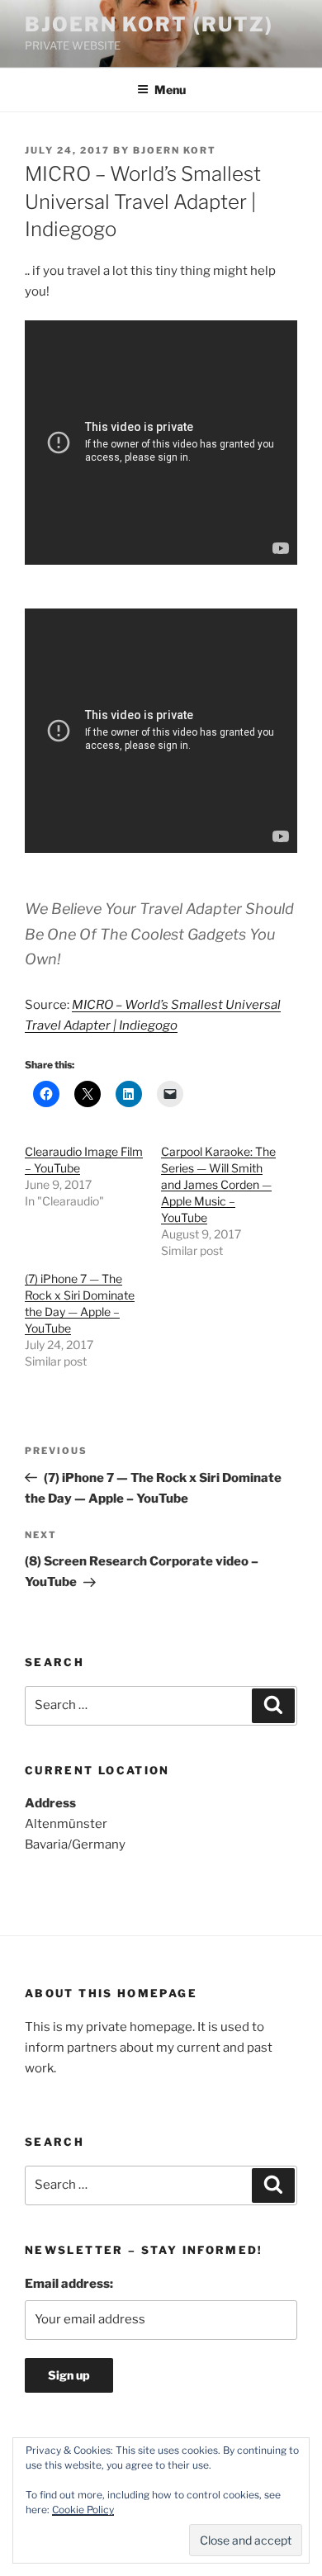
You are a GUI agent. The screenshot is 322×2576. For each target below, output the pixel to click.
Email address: (69, 2284)
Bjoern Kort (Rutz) (149, 24)
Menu (170, 90)
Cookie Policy (83, 2510)
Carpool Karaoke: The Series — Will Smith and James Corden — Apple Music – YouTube (218, 1184)
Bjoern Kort (175, 150)
